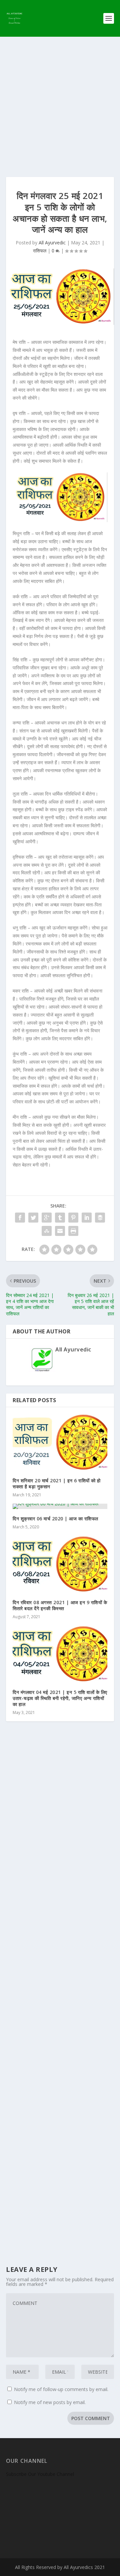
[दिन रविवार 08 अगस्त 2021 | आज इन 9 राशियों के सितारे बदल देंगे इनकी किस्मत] (60, 1564)
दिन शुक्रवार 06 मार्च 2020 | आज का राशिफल (55, 1519)
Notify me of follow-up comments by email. (61, 2389)
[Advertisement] (60, 100)
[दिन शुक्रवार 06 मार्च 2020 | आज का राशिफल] (60, 1506)
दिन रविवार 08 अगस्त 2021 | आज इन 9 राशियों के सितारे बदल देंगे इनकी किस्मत (60, 1605)
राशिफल (40, 251)
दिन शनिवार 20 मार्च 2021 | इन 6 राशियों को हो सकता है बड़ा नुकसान (57, 1483)
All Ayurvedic (52, 243)
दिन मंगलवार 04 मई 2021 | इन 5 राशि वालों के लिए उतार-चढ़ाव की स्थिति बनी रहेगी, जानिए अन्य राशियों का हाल (60, 1698)
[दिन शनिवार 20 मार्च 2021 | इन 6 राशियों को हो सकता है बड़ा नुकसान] (60, 1442)
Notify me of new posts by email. (50, 2402)
